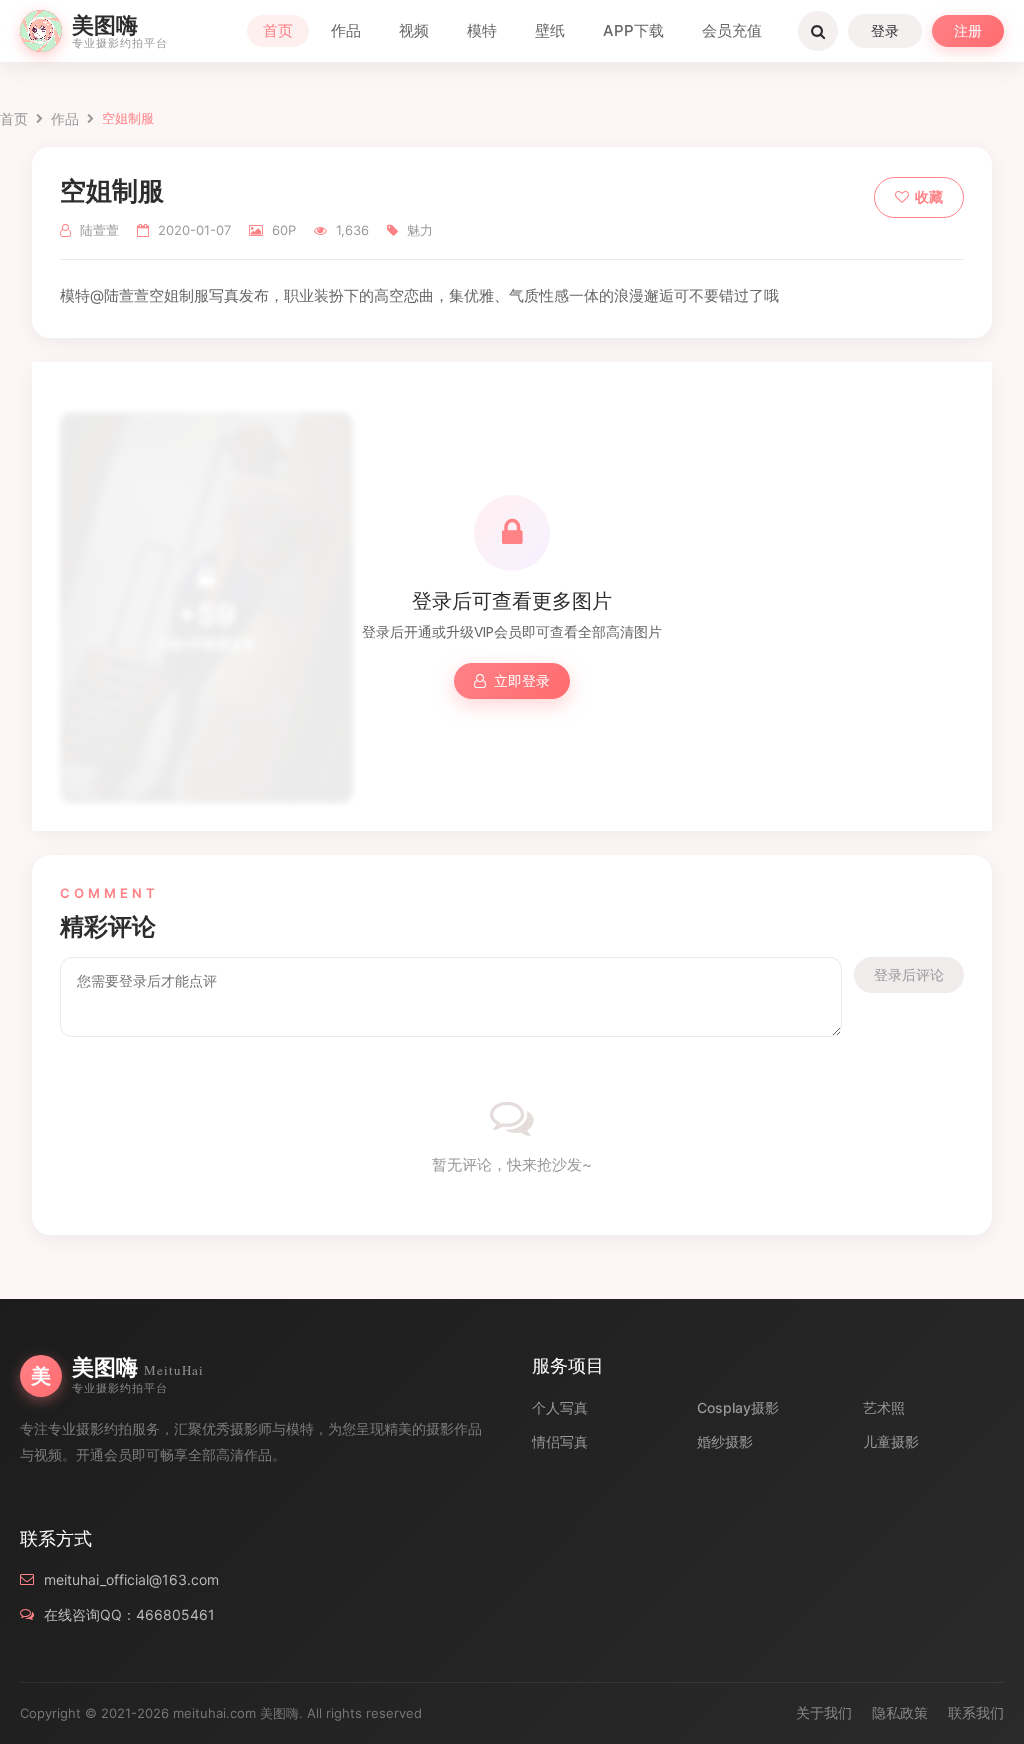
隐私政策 (900, 1712)
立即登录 (522, 680)
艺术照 (884, 1407)
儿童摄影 (891, 1441)
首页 (278, 30)
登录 (885, 30)
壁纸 (550, 30)
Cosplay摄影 (738, 1407)
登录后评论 (909, 974)
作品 (346, 30)
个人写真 (560, 1407)
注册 (968, 30)
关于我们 (824, 1712)
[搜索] (818, 31)
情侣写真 (560, 1441)
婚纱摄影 (725, 1441)
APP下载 (633, 30)
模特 (482, 30)
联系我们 (976, 1712)
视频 (414, 30)
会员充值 (732, 30)
